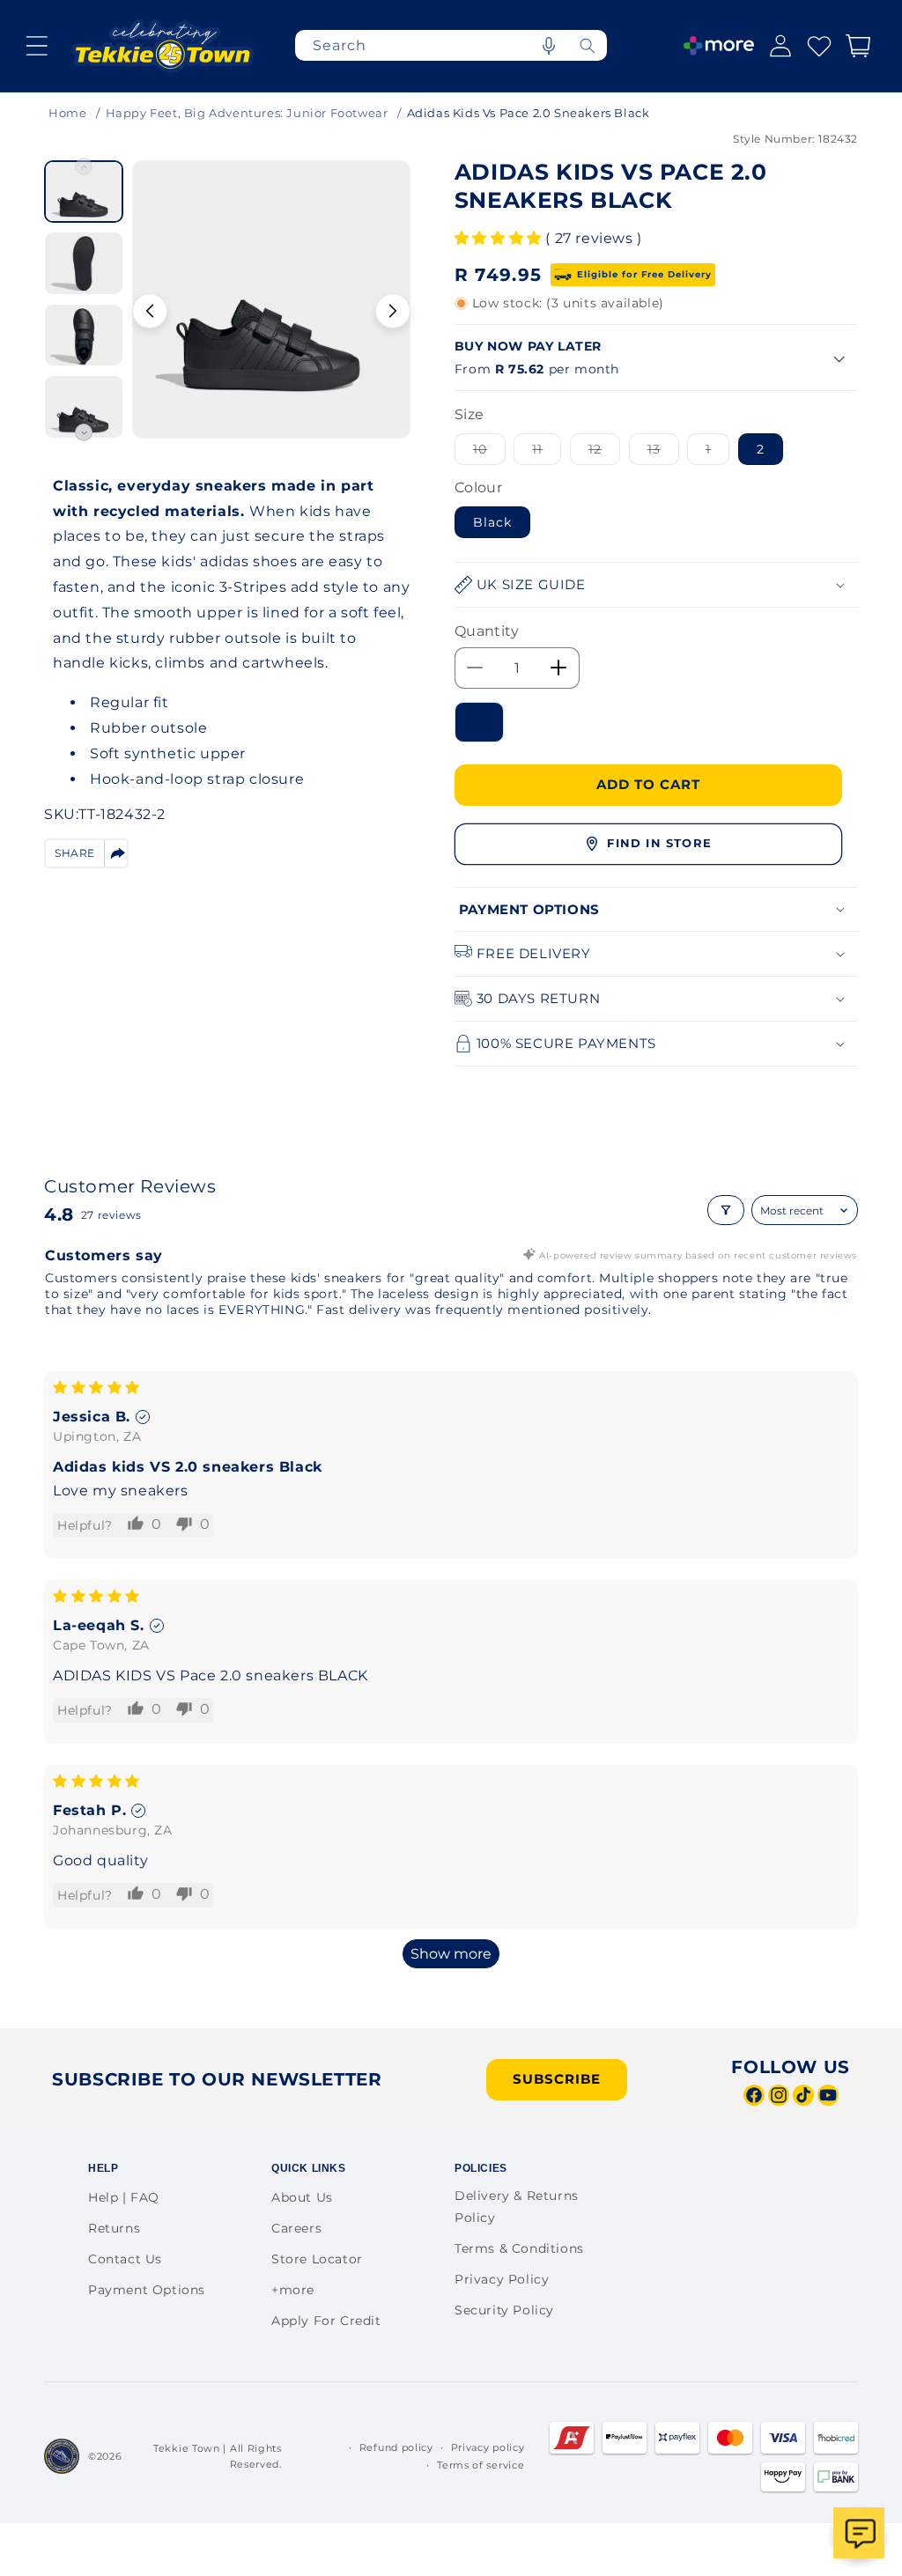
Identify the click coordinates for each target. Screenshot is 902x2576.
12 (604, 453)
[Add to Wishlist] (479, 722)
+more (293, 2290)
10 (489, 453)
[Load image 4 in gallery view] (84, 406)
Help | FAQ (124, 2197)
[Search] (588, 45)
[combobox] (451, 45)
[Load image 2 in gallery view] (84, 263)
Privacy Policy (502, 2279)
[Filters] (726, 1210)
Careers (296, 2228)
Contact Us (125, 2259)
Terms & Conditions (519, 2248)
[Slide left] (150, 311)
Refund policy (396, 2447)
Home (67, 113)
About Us (302, 2197)
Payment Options (147, 2290)
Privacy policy (488, 2447)
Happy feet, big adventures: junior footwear (247, 113)
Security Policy (504, 2310)
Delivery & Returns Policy (517, 2207)
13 (663, 453)
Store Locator (317, 2259)
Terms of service (481, 2465)
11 (547, 453)
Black (492, 522)
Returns (114, 2228)
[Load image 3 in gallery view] (84, 335)
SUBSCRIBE (557, 2079)
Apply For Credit (326, 2321)
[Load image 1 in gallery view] (84, 192)
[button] (37, 46)
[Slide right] (393, 311)
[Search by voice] (549, 45)
